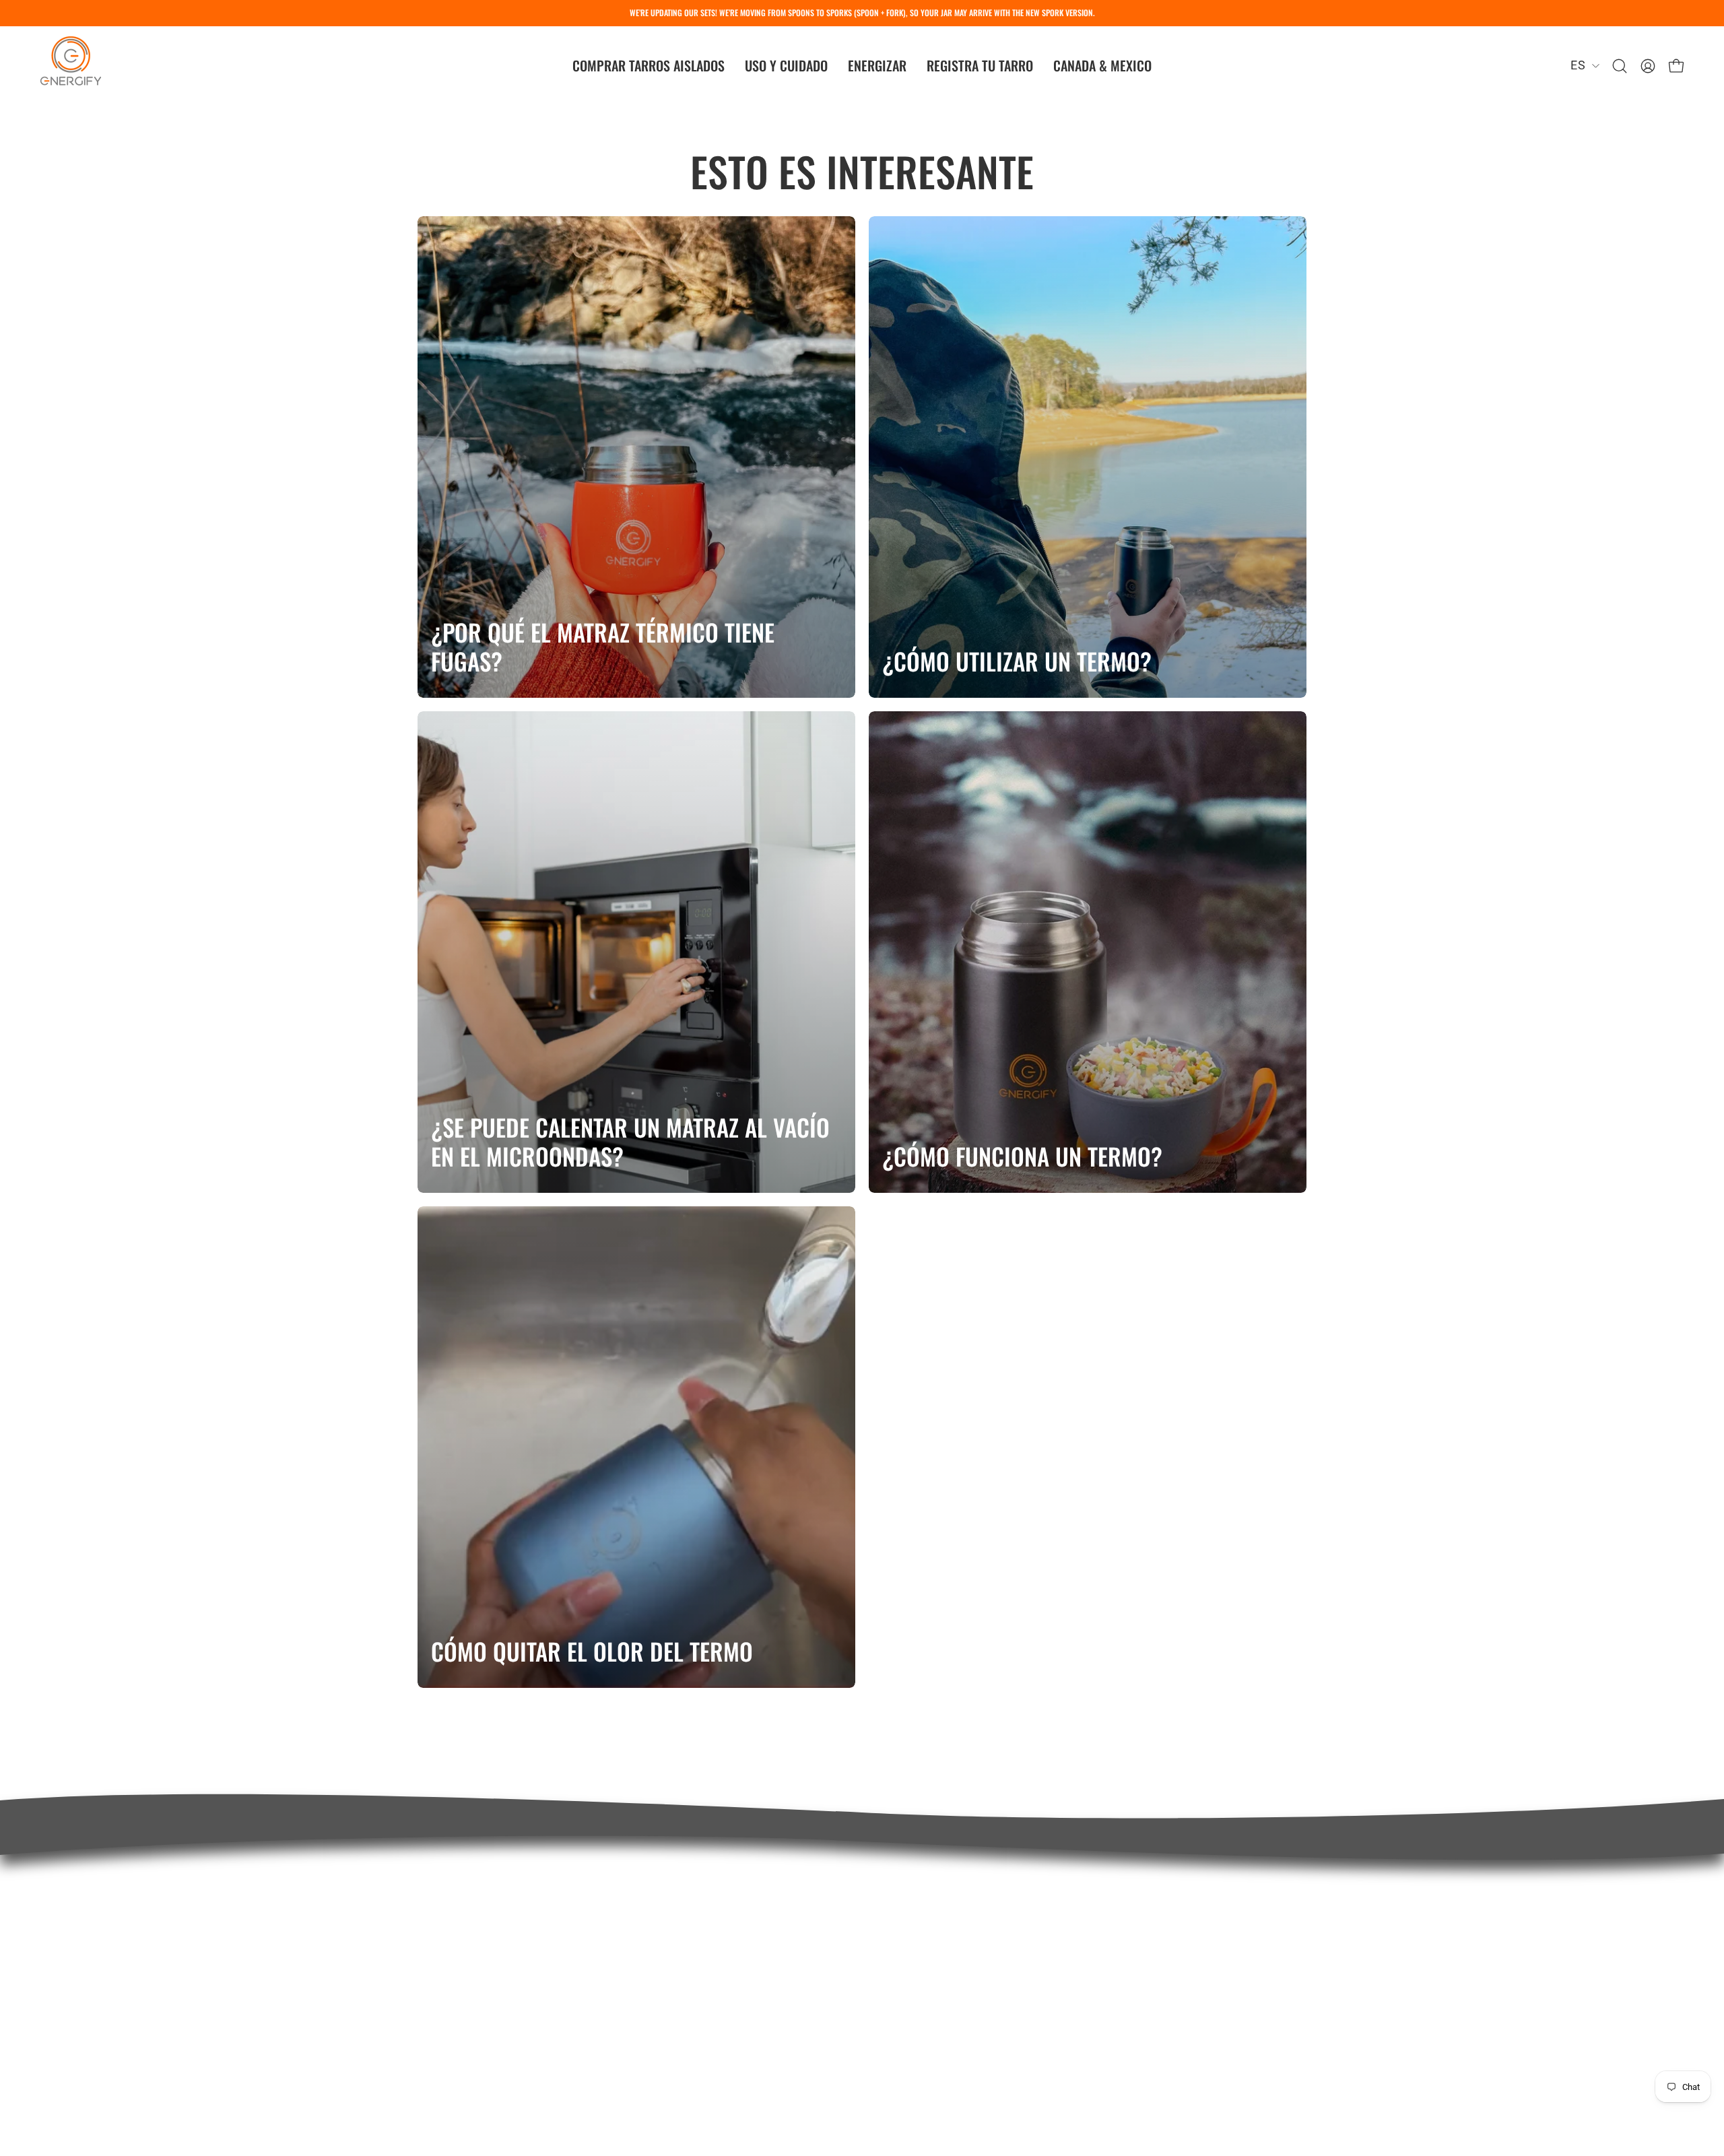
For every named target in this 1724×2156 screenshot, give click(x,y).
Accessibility (913, 2004)
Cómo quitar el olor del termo (592, 1651)
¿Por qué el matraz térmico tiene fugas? (603, 647)
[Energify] (71, 66)
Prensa (897, 1922)
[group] (862, 13)
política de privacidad (939, 1977)
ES (1578, 65)
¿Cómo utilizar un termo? (1017, 661)
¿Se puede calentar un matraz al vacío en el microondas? (630, 1142)
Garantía (443, 1970)
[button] (649, 66)
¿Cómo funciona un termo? (1022, 1156)
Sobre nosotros (921, 1893)
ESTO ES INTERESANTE (862, 171)
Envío (434, 1942)
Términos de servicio (938, 1949)
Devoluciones (458, 1998)
